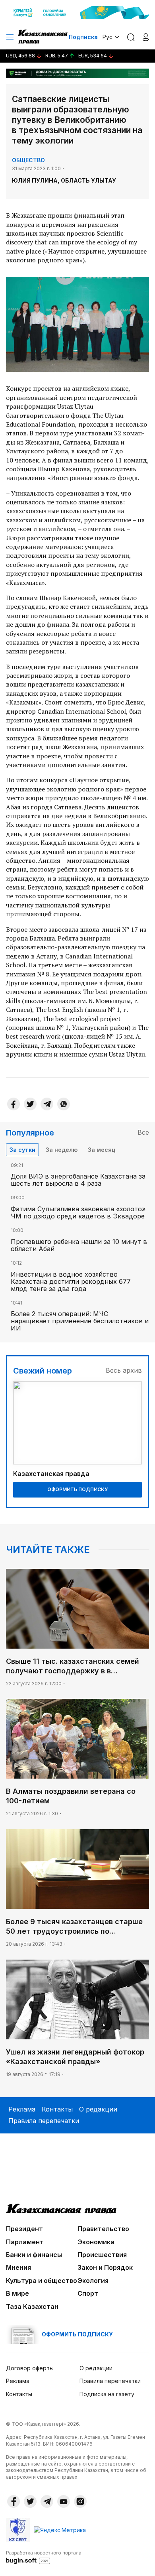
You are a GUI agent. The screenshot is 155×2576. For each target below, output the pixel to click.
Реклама (22, 2109)
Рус (108, 37)
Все (143, 1132)
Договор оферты (30, 2368)
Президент (24, 2229)
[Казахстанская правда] (43, 37)
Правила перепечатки (44, 2121)
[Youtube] (64, 2501)
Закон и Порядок (105, 2267)
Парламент (25, 2242)
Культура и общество (42, 2281)
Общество (28, 160)
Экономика (96, 2242)
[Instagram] (80, 2501)
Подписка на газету (107, 2394)
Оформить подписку (77, 1489)
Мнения (18, 2267)
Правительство (103, 2229)
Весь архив (124, 1370)
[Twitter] (30, 1104)
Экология (93, 2281)
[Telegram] (47, 1104)
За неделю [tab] (62, 1150)
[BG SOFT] (44, 2557)
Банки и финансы (34, 2255)
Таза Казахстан (32, 2306)
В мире (17, 2293)
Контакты (57, 2109)
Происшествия (102, 2255)
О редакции (98, 2109)
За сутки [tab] (22, 1150)
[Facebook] (14, 1104)
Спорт (88, 2293)
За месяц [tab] (102, 1150)
